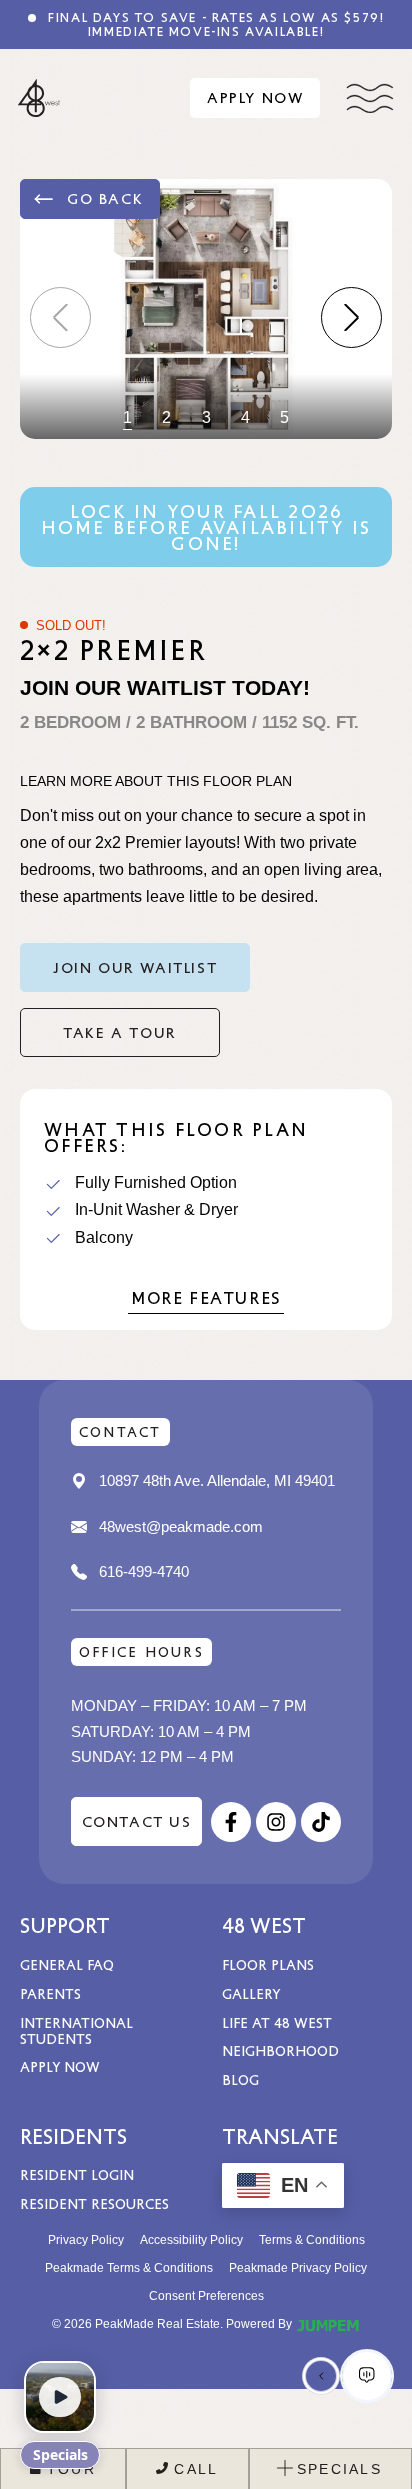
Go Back (105, 198)
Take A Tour (120, 1032)
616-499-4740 (144, 1572)
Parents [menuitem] (50, 1993)
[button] (351, 317)
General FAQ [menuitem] (67, 1964)
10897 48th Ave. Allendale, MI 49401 (217, 1480)
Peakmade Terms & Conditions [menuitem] (129, 2268)
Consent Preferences (206, 2296)
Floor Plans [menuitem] (268, 1964)
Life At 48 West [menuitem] (277, 2022)
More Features (206, 1297)
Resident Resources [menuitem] (94, 2203)
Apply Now (255, 97)
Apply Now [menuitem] (60, 2066)
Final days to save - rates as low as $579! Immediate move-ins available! (214, 24)
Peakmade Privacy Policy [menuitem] (298, 2268)
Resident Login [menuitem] (77, 2174)
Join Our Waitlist (135, 966)
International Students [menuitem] (76, 2030)
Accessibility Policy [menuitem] (191, 2240)
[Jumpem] (328, 2324)
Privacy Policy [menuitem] (86, 2240)
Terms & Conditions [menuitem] (312, 2240)
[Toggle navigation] (370, 98)
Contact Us (137, 1821)
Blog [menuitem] (240, 2079)
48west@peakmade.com (181, 1527)
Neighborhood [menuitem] (280, 2050)
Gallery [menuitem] (251, 1993)
